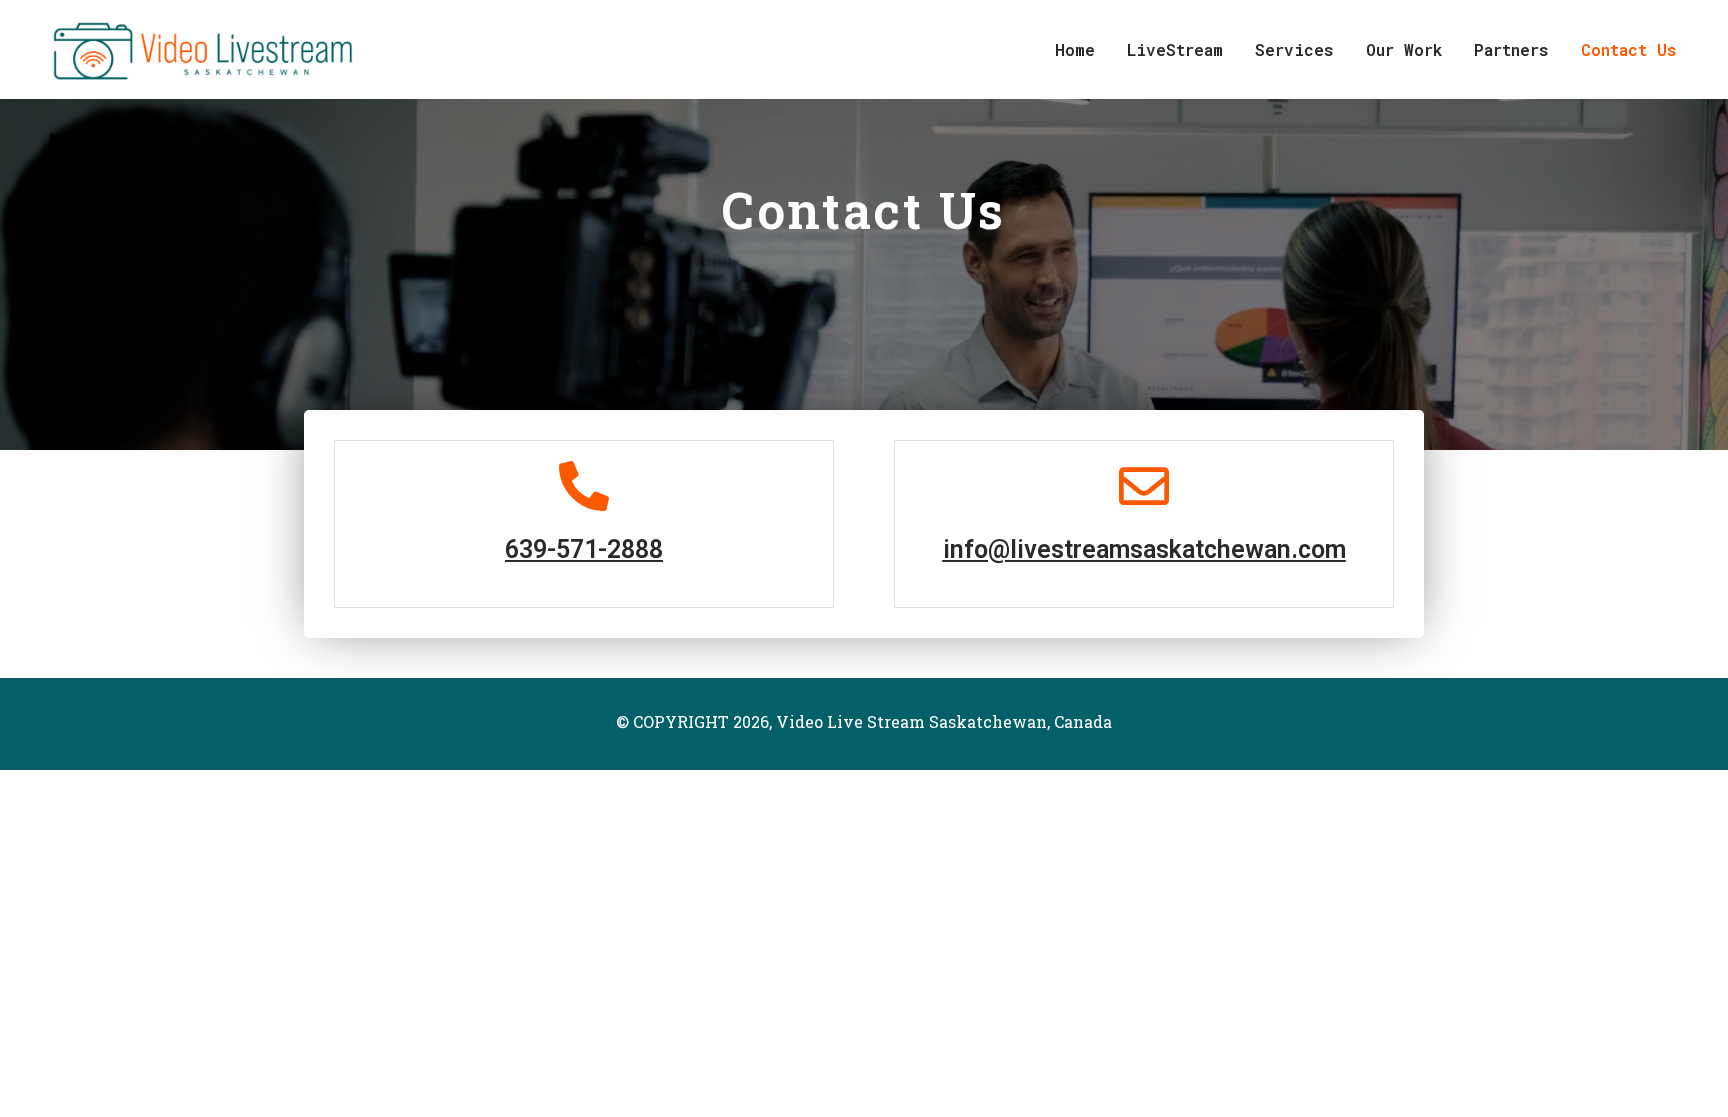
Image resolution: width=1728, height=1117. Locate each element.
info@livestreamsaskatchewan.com (1144, 549)
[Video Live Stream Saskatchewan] (197, 47)
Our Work (1404, 49)
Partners (1511, 49)
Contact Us (1629, 49)
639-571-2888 (584, 549)
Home (1075, 49)
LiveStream (1175, 49)
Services (1294, 49)
